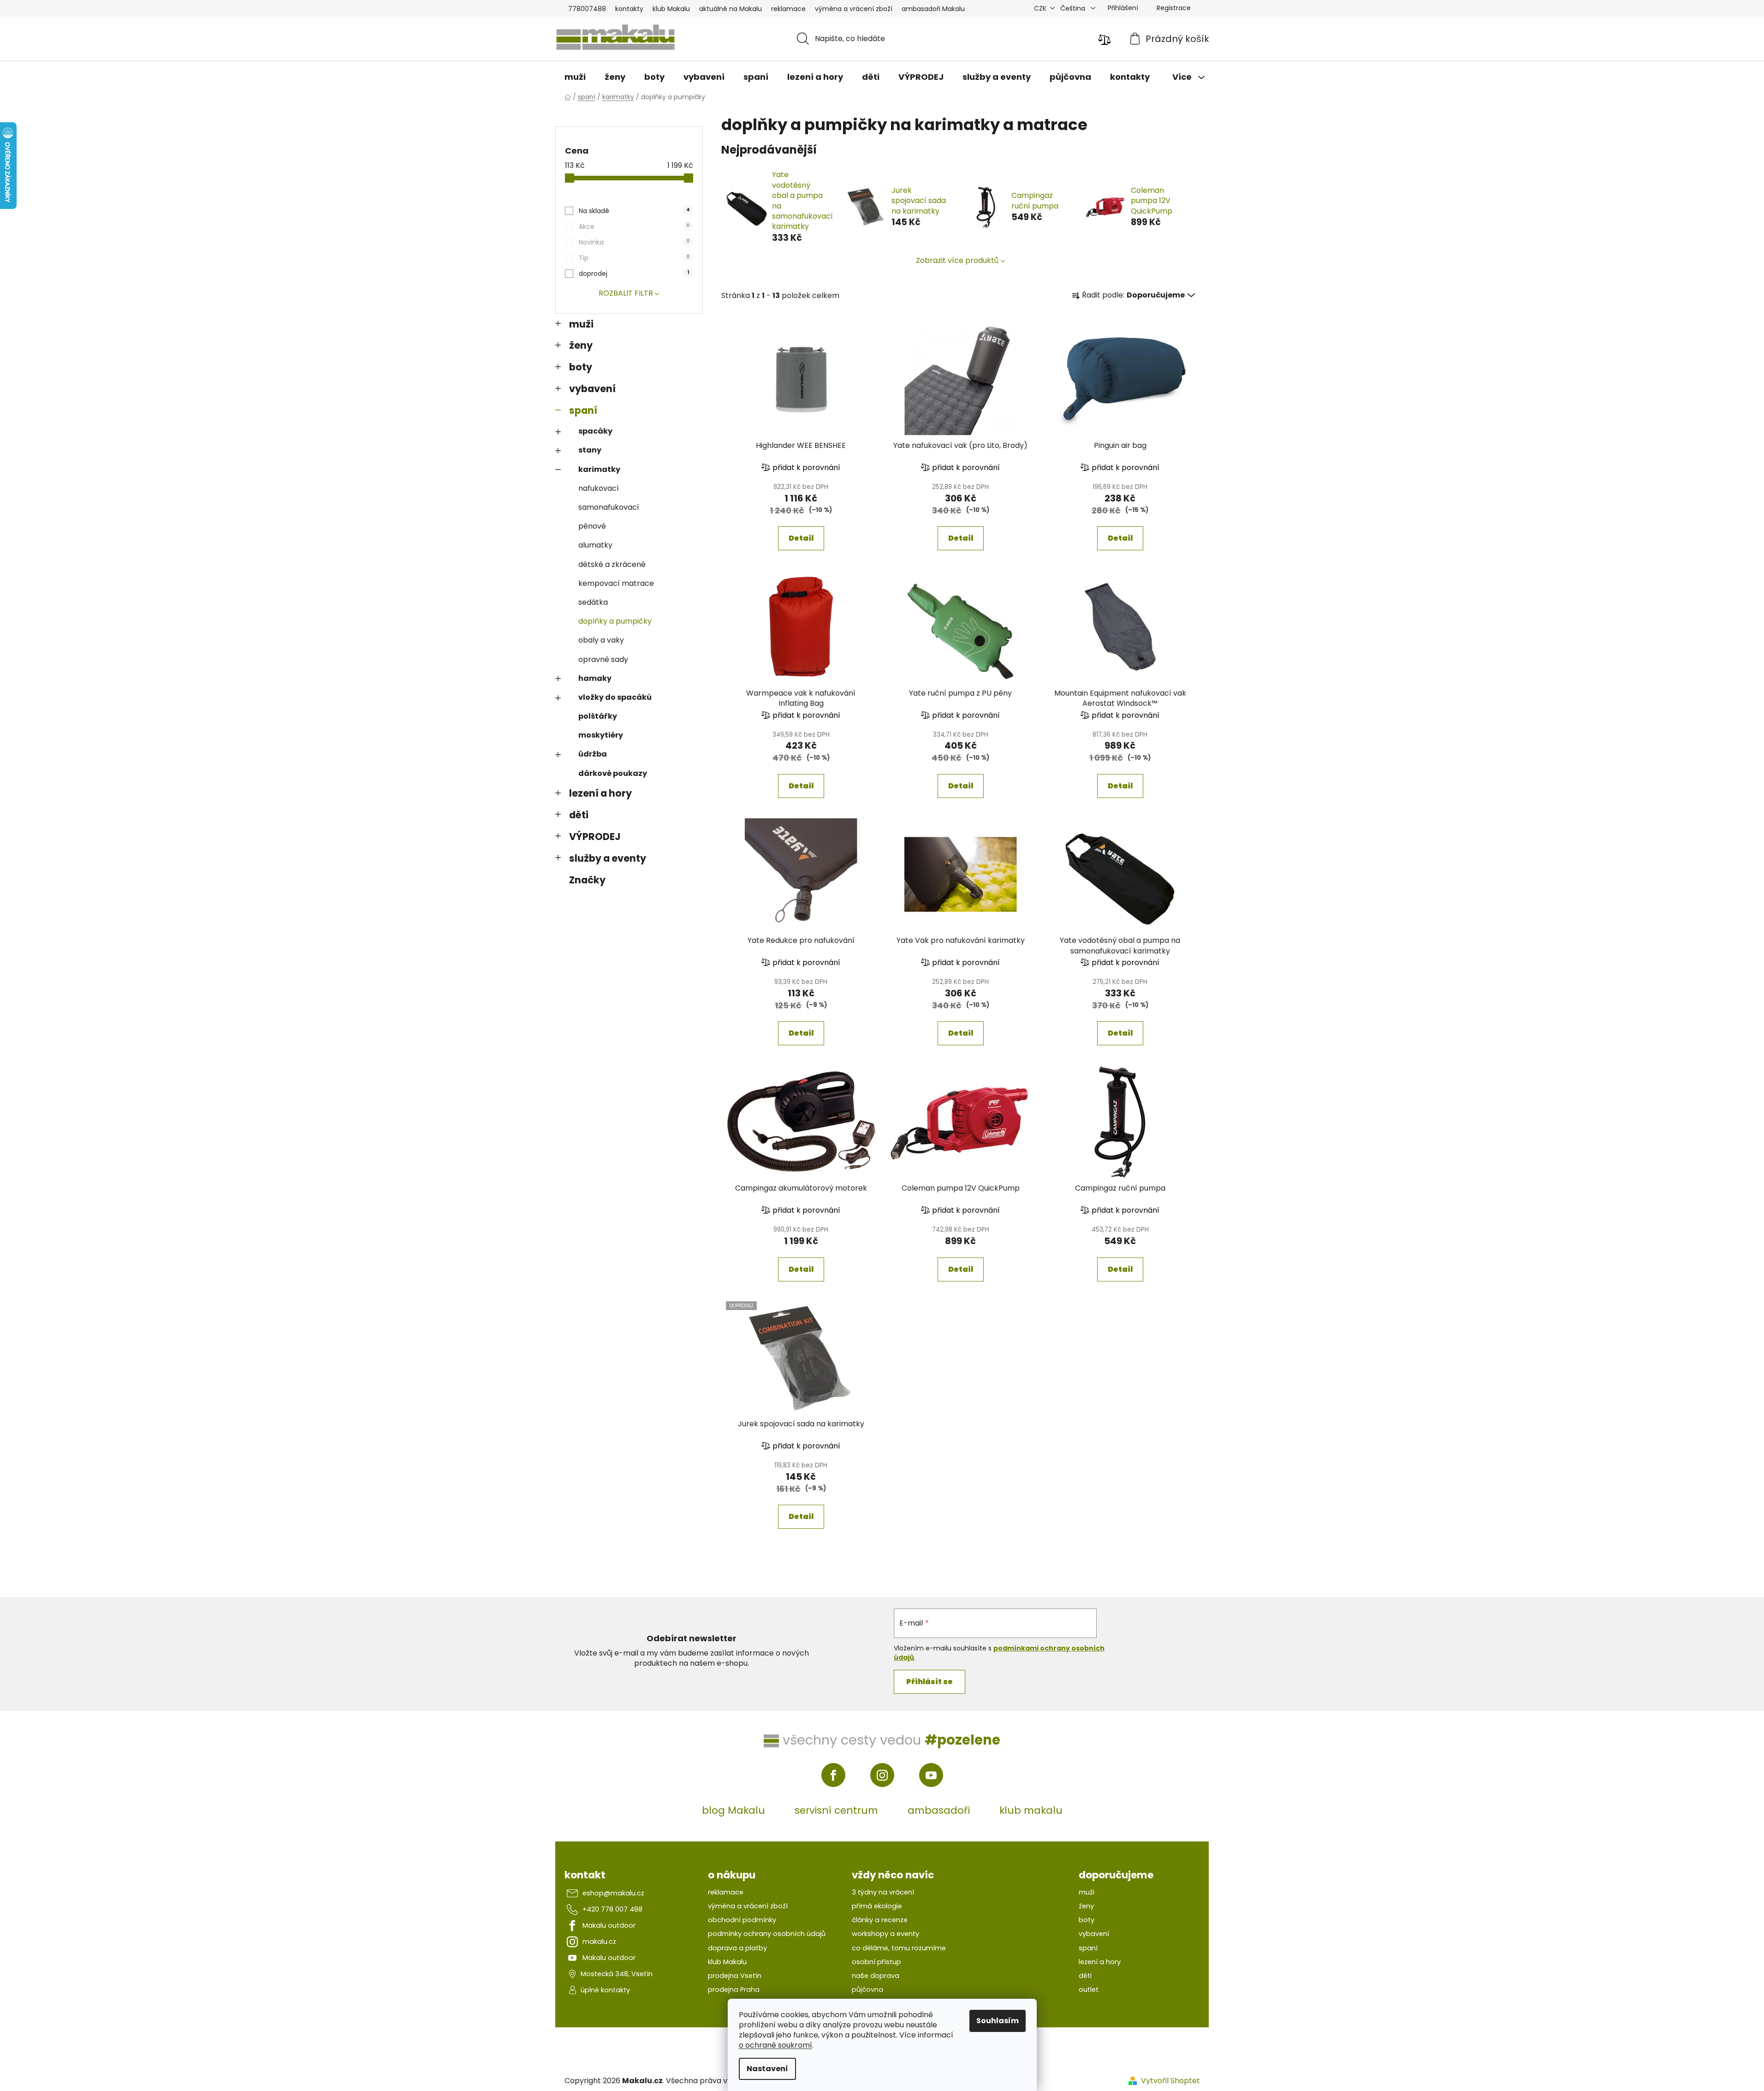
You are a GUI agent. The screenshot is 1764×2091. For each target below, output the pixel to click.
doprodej (634, 274)
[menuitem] (575, 77)
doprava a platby (737, 1948)
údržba (593, 754)
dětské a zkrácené (612, 564)
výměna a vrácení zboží (854, 9)
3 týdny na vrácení (883, 1892)
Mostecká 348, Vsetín (617, 1974)
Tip (634, 258)
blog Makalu (734, 1810)
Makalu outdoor (609, 1925)
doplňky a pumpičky (615, 621)
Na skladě (634, 211)
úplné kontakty (605, 1990)
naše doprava (876, 1976)
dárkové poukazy (613, 773)
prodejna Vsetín (735, 1976)
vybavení (592, 389)
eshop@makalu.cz (613, 1893)
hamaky (595, 678)
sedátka (593, 602)
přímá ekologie (877, 1906)
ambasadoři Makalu (933, 9)
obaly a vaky (601, 640)
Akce (634, 226)
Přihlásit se (930, 1682)
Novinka (634, 242)
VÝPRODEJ (595, 837)
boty (581, 367)
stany (590, 450)
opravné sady (603, 659)
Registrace (1174, 8)
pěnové (592, 526)
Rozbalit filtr (626, 293)
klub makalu (1031, 1810)
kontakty (629, 9)
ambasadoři (939, 1810)
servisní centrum (836, 1810)
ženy (581, 345)
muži (581, 324)
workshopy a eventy (885, 1934)
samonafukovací (609, 507)
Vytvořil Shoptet (1170, 2081)
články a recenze (880, 1920)
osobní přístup (876, 1962)
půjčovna (867, 1990)
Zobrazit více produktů (957, 260)
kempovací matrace (616, 583)
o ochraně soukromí (775, 2045)
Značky (587, 880)
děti (579, 815)
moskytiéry (601, 735)
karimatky (599, 469)
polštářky (598, 716)
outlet (1089, 1990)
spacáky (595, 431)
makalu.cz (599, 1942)
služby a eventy (608, 858)
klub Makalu (671, 9)
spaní (583, 410)
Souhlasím (998, 2021)
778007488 (587, 9)
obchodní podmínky (742, 1920)
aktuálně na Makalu (731, 9)
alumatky (595, 545)
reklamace (788, 9)
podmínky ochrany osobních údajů (767, 1934)
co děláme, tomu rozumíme (899, 1948)
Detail (801, 538)
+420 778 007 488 (612, 1909)
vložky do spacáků (615, 697)
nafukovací (599, 488)
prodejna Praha (734, 1990)
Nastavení (767, 2069)
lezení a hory (600, 793)
